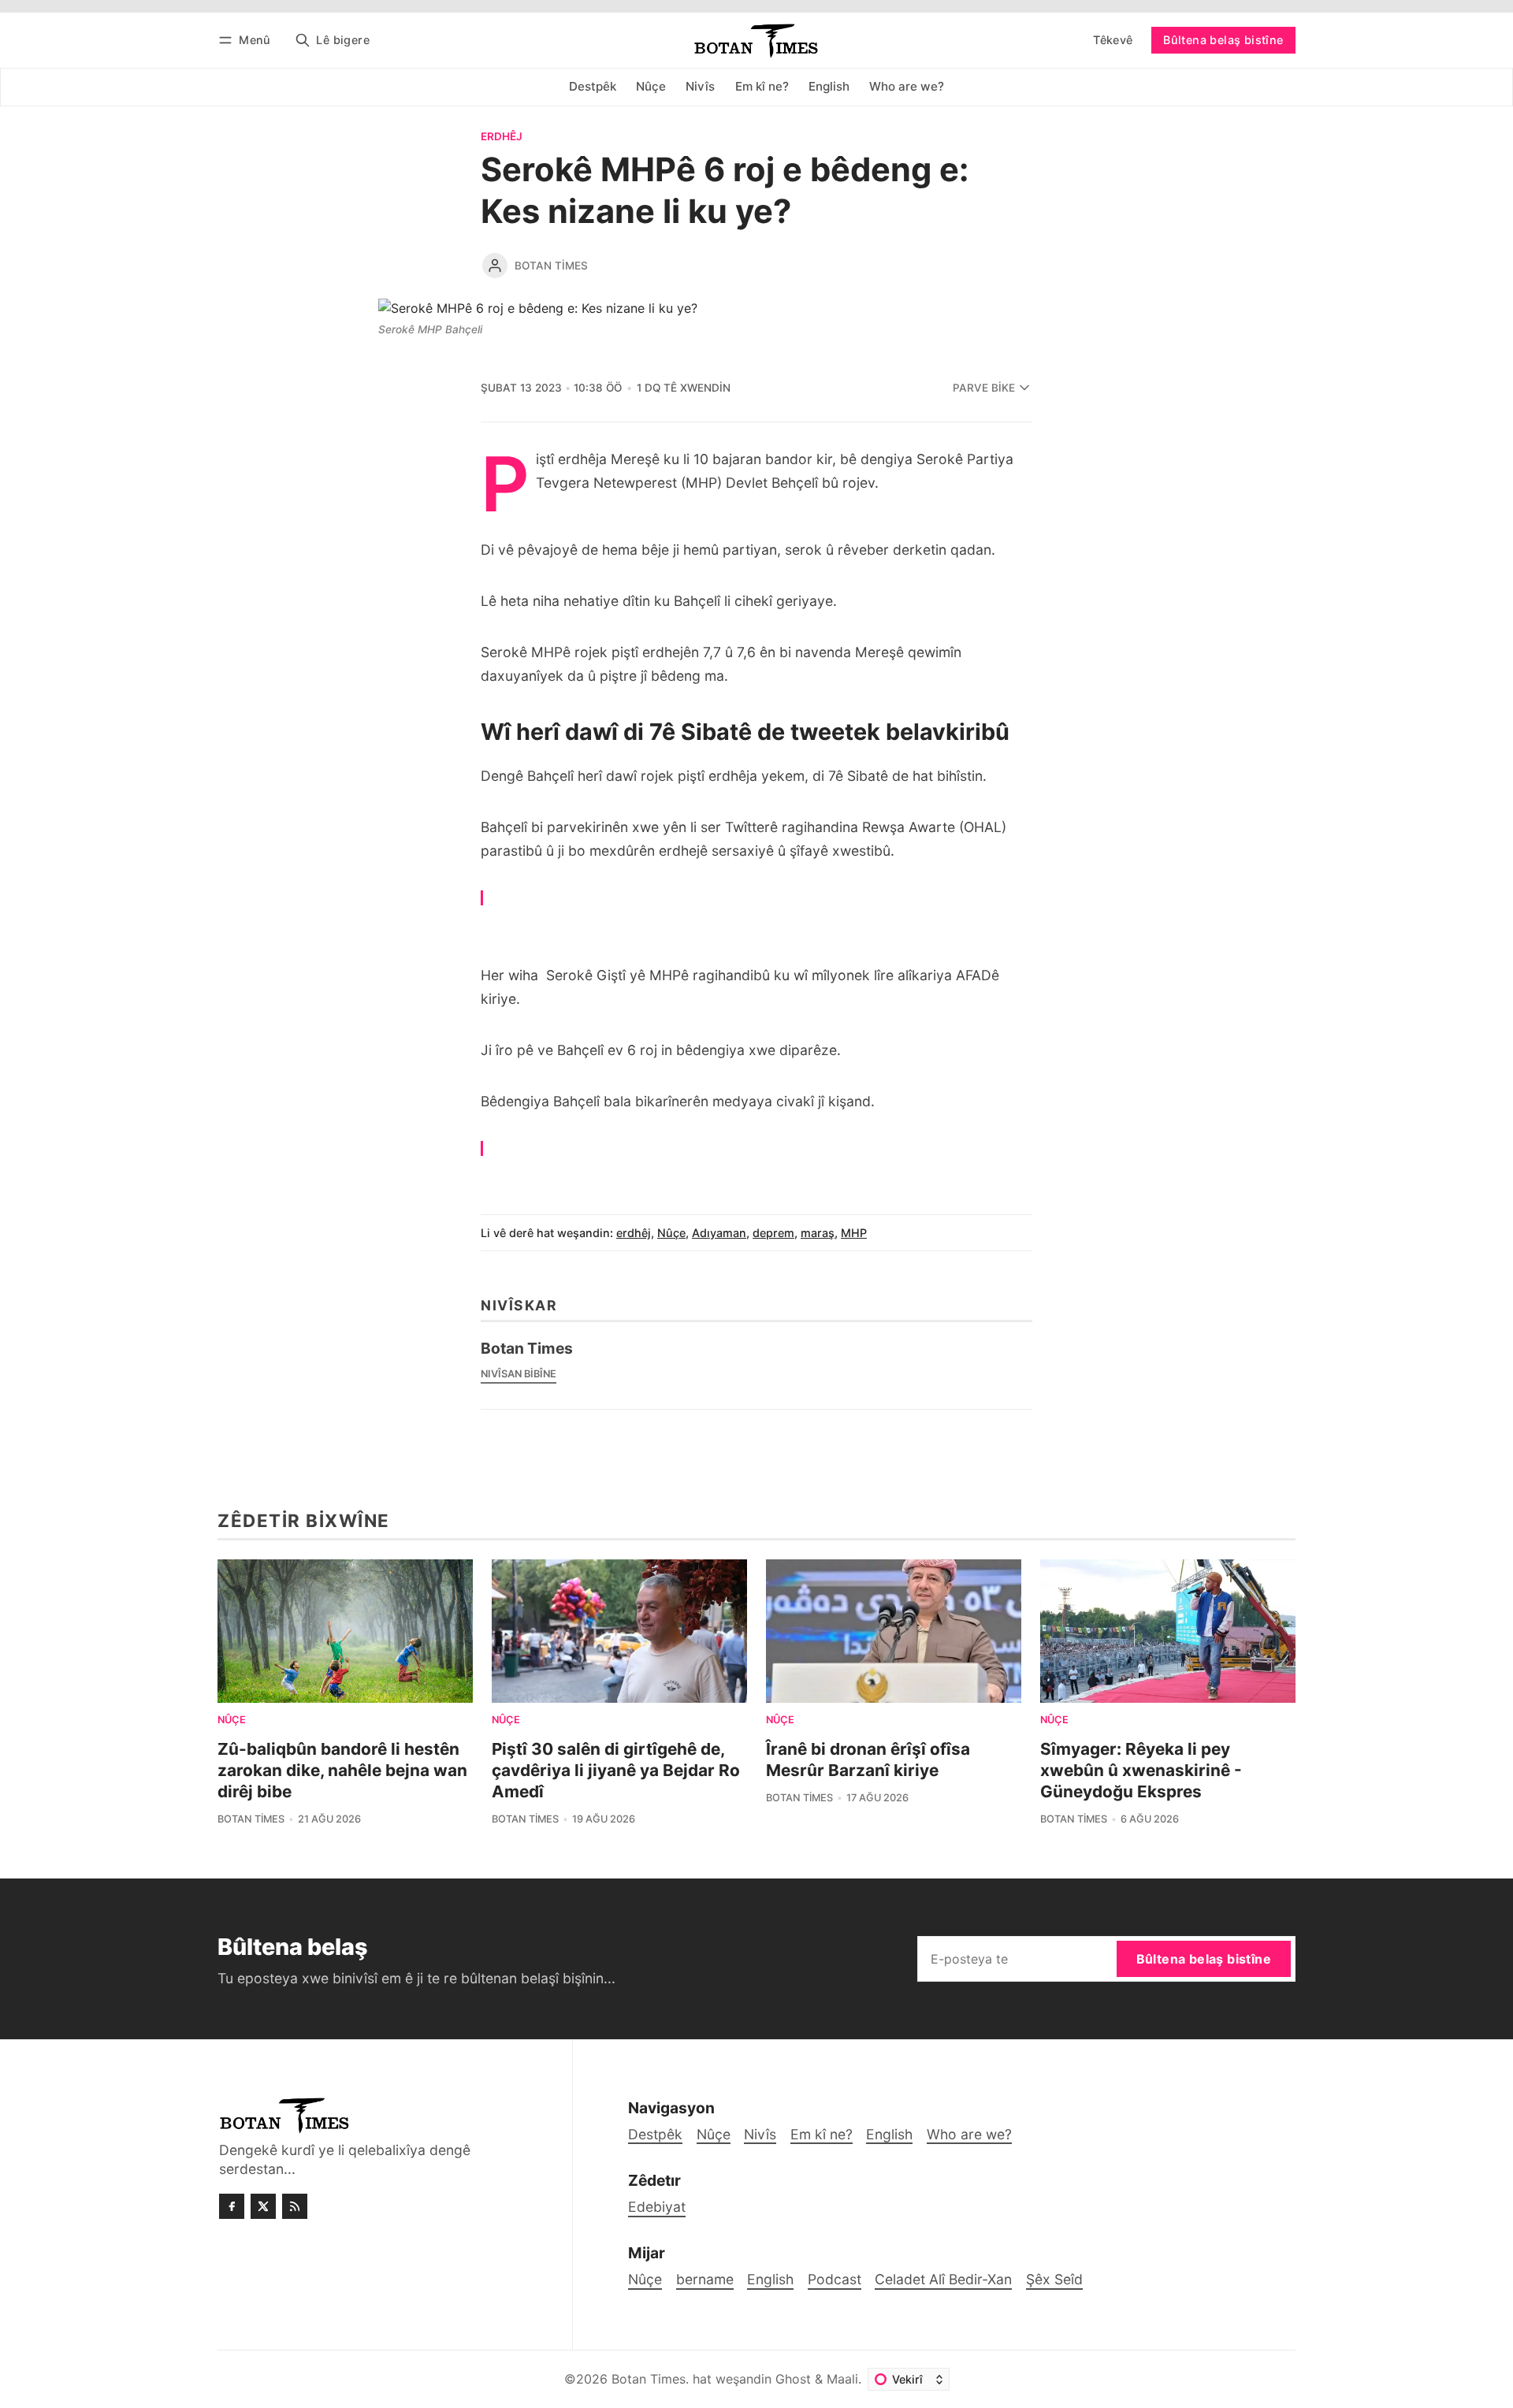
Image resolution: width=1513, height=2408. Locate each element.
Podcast (835, 2279)
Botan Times (551, 266)
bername (705, 2279)
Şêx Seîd (1054, 2279)
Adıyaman (719, 1233)
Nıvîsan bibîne (519, 1374)
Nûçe (671, 1233)
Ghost (793, 2379)
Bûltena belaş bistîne (1223, 40)
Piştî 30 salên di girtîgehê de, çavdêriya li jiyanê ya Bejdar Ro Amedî (616, 1770)
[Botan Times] (495, 266)
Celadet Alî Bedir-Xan (943, 2279)
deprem (773, 1233)
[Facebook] (232, 2206)
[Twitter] (263, 2206)
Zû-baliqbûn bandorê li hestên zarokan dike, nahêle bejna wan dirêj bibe (342, 1770)
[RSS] (295, 2206)
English (770, 2279)
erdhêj (502, 137)
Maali (842, 2379)
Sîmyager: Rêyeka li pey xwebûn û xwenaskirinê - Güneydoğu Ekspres (1141, 1770)
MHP (854, 1233)
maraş (818, 1233)
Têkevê (1113, 40)
